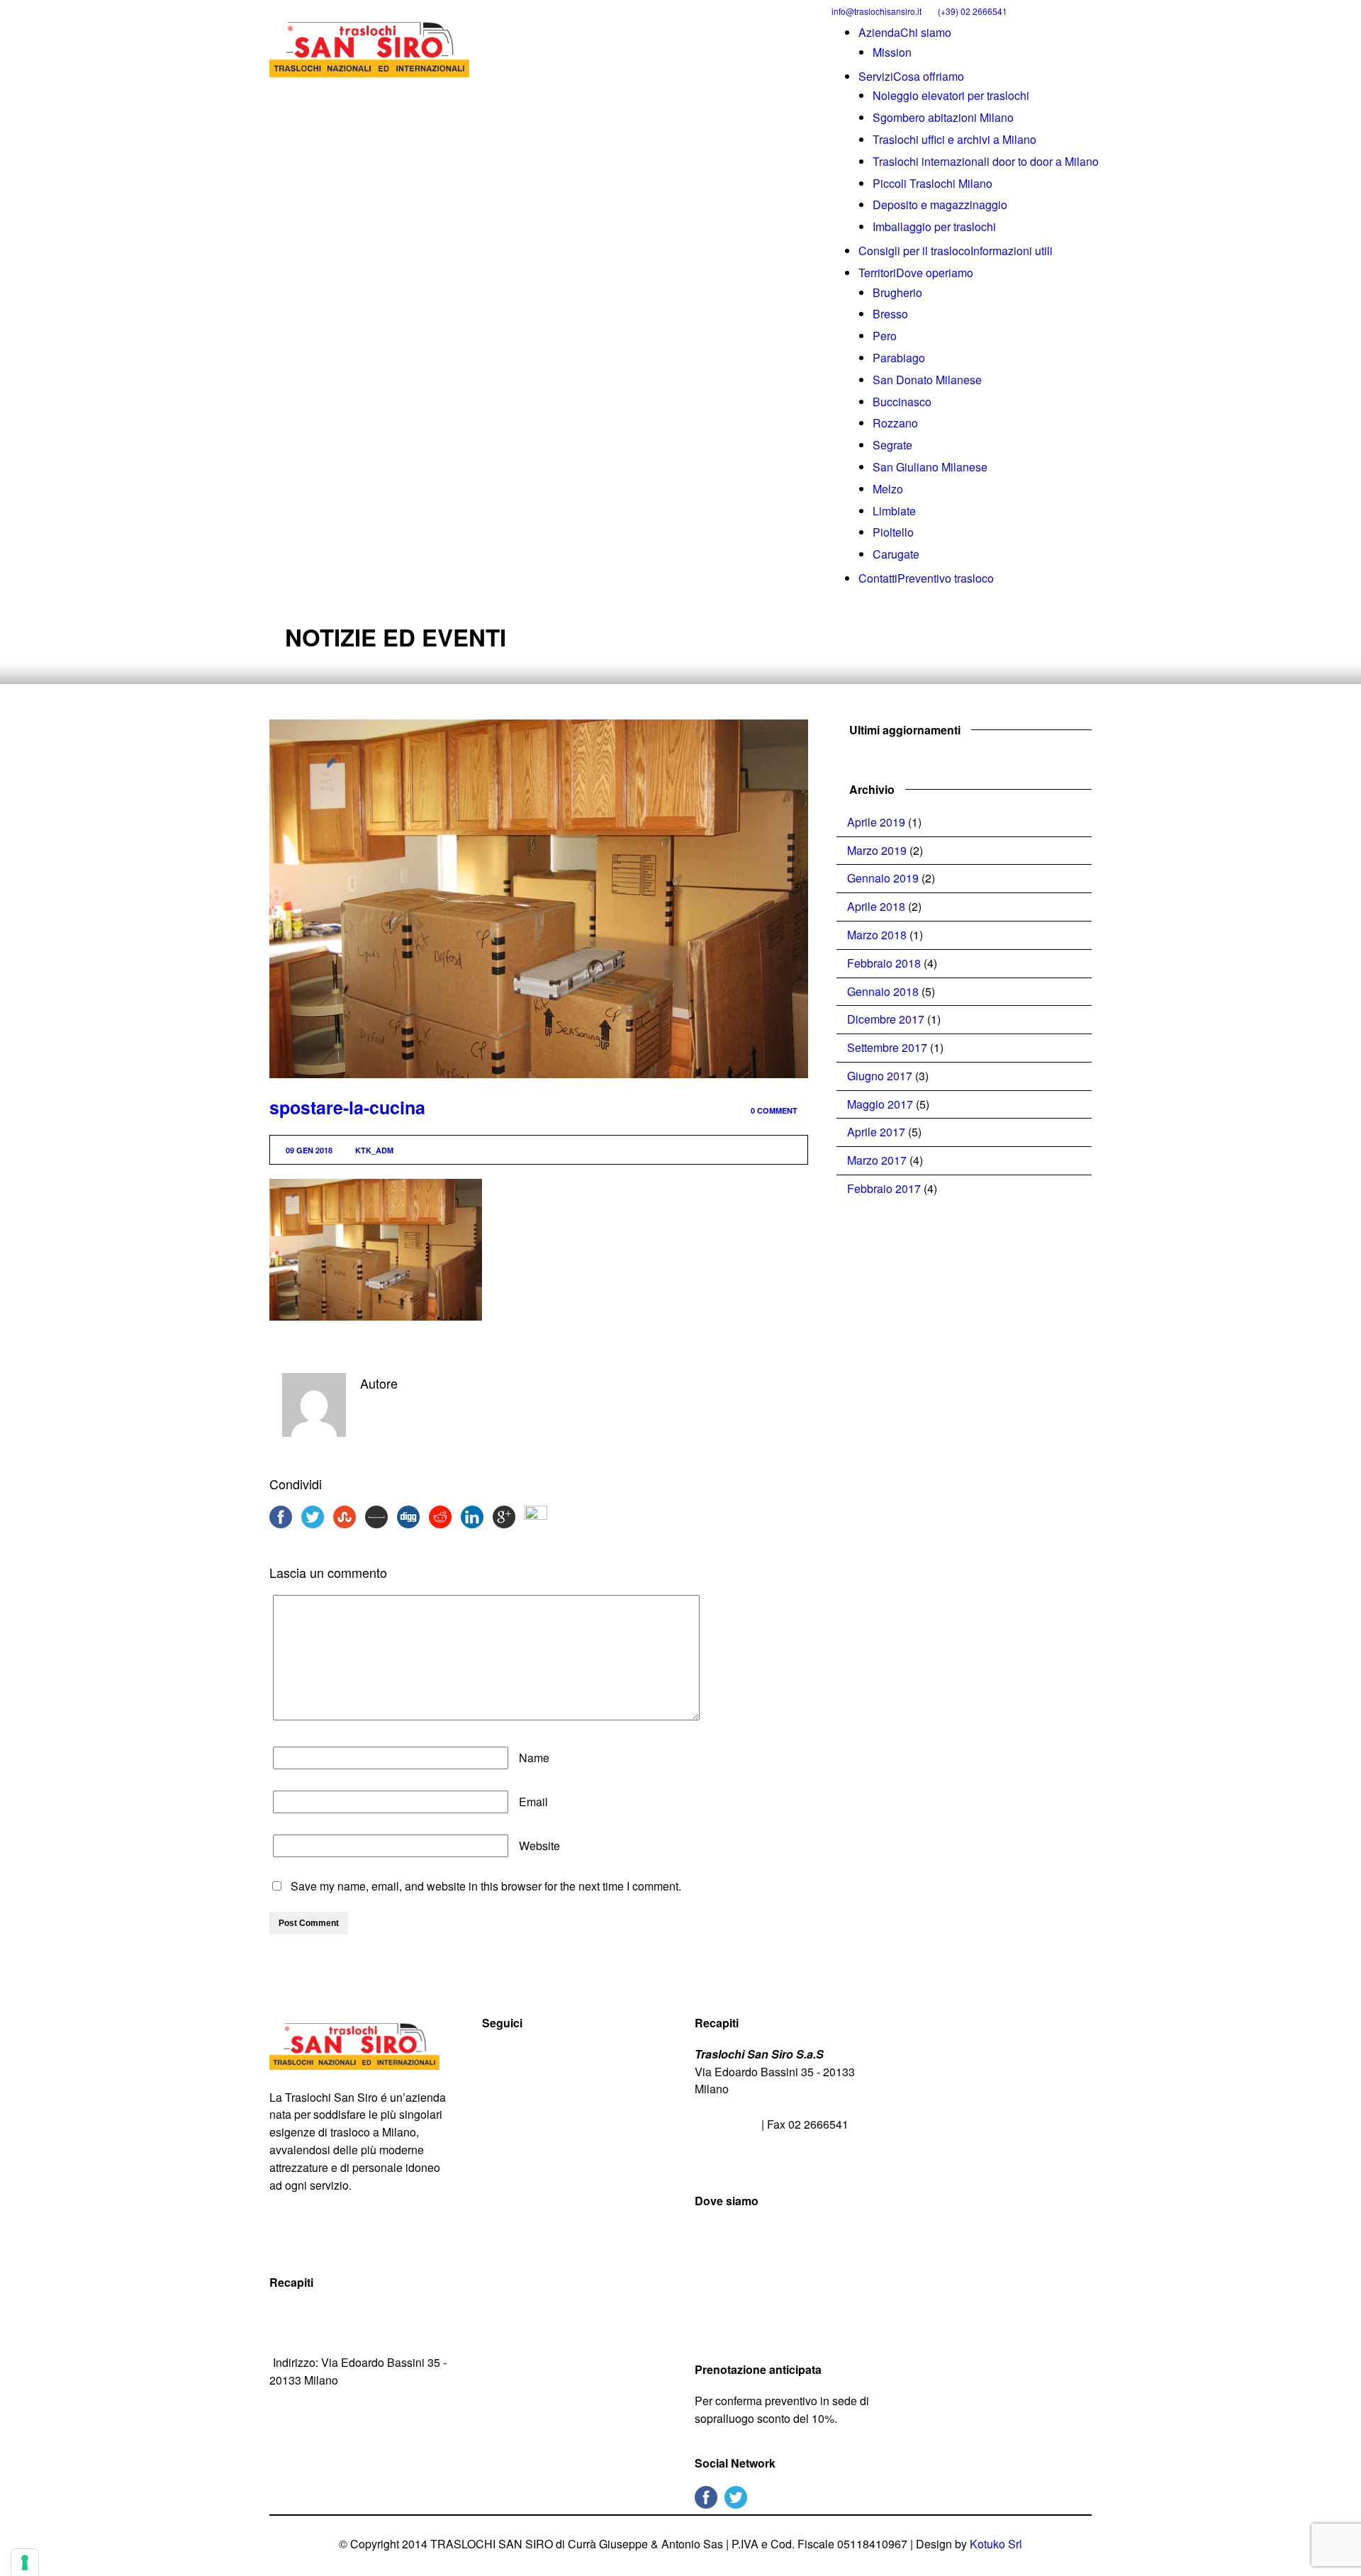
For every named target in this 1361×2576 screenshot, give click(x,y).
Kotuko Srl (996, 2544)
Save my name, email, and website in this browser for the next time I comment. (486, 1886)
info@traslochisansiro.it (876, 11)
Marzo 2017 (877, 1160)
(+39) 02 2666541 (973, 11)
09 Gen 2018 (309, 1150)
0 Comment (774, 1110)
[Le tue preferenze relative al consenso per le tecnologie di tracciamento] (25, 2563)
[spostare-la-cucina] (539, 899)
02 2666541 (728, 2124)
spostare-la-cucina (347, 1107)
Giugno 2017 (880, 1076)
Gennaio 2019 (883, 878)
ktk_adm (374, 1150)
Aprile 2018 (876, 906)
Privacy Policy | (309, 2238)
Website (539, 1846)
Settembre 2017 (887, 1047)
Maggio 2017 (880, 1104)
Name (534, 1758)
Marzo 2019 (877, 850)
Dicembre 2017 (886, 1019)
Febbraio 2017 (884, 1188)
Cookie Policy (385, 2238)
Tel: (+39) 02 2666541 (328, 2313)
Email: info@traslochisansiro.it (349, 2338)
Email (533, 1802)
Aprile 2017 (876, 1132)
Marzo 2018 (877, 935)
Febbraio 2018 (884, 963)
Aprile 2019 (876, 822)
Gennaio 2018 (883, 991)
